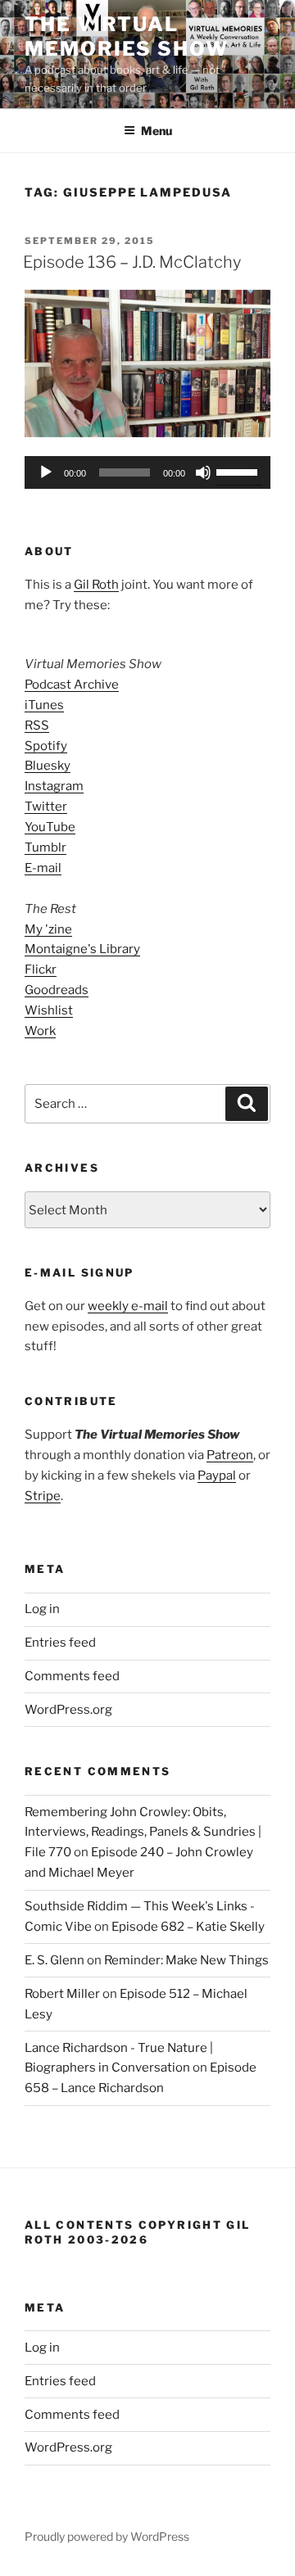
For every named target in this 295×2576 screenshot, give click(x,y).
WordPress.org (68, 1710)
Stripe (43, 1496)
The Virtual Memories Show (127, 36)
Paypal (217, 1476)
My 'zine (48, 929)
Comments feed (72, 1676)
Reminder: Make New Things (186, 1960)
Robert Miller (62, 1994)
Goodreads (57, 990)
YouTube (50, 827)
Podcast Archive (72, 685)
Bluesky (48, 766)
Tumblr (45, 847)
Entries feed (60, 1643)
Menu (157, 131)
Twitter (46, 807)
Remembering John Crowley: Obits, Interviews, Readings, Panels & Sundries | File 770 (143, 1833)
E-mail (43, 868)
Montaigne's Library (82, 949)
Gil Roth (96, 585)
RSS (37, 725)
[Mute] (203, 472)
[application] (147, 472)
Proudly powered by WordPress (107, 2536)
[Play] (46, 472)
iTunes (44, 705)
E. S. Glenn (54, 1960)
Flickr (41, 969)
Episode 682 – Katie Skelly (188, 1927)
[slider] (239, 471)
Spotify (46, 746)
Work (40, 1031)
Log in (42, 1609)
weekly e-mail (128, 1306)
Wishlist (49, 1010)
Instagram (54, 786)
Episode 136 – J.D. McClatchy (132, 262)
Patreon (230, 1455)
